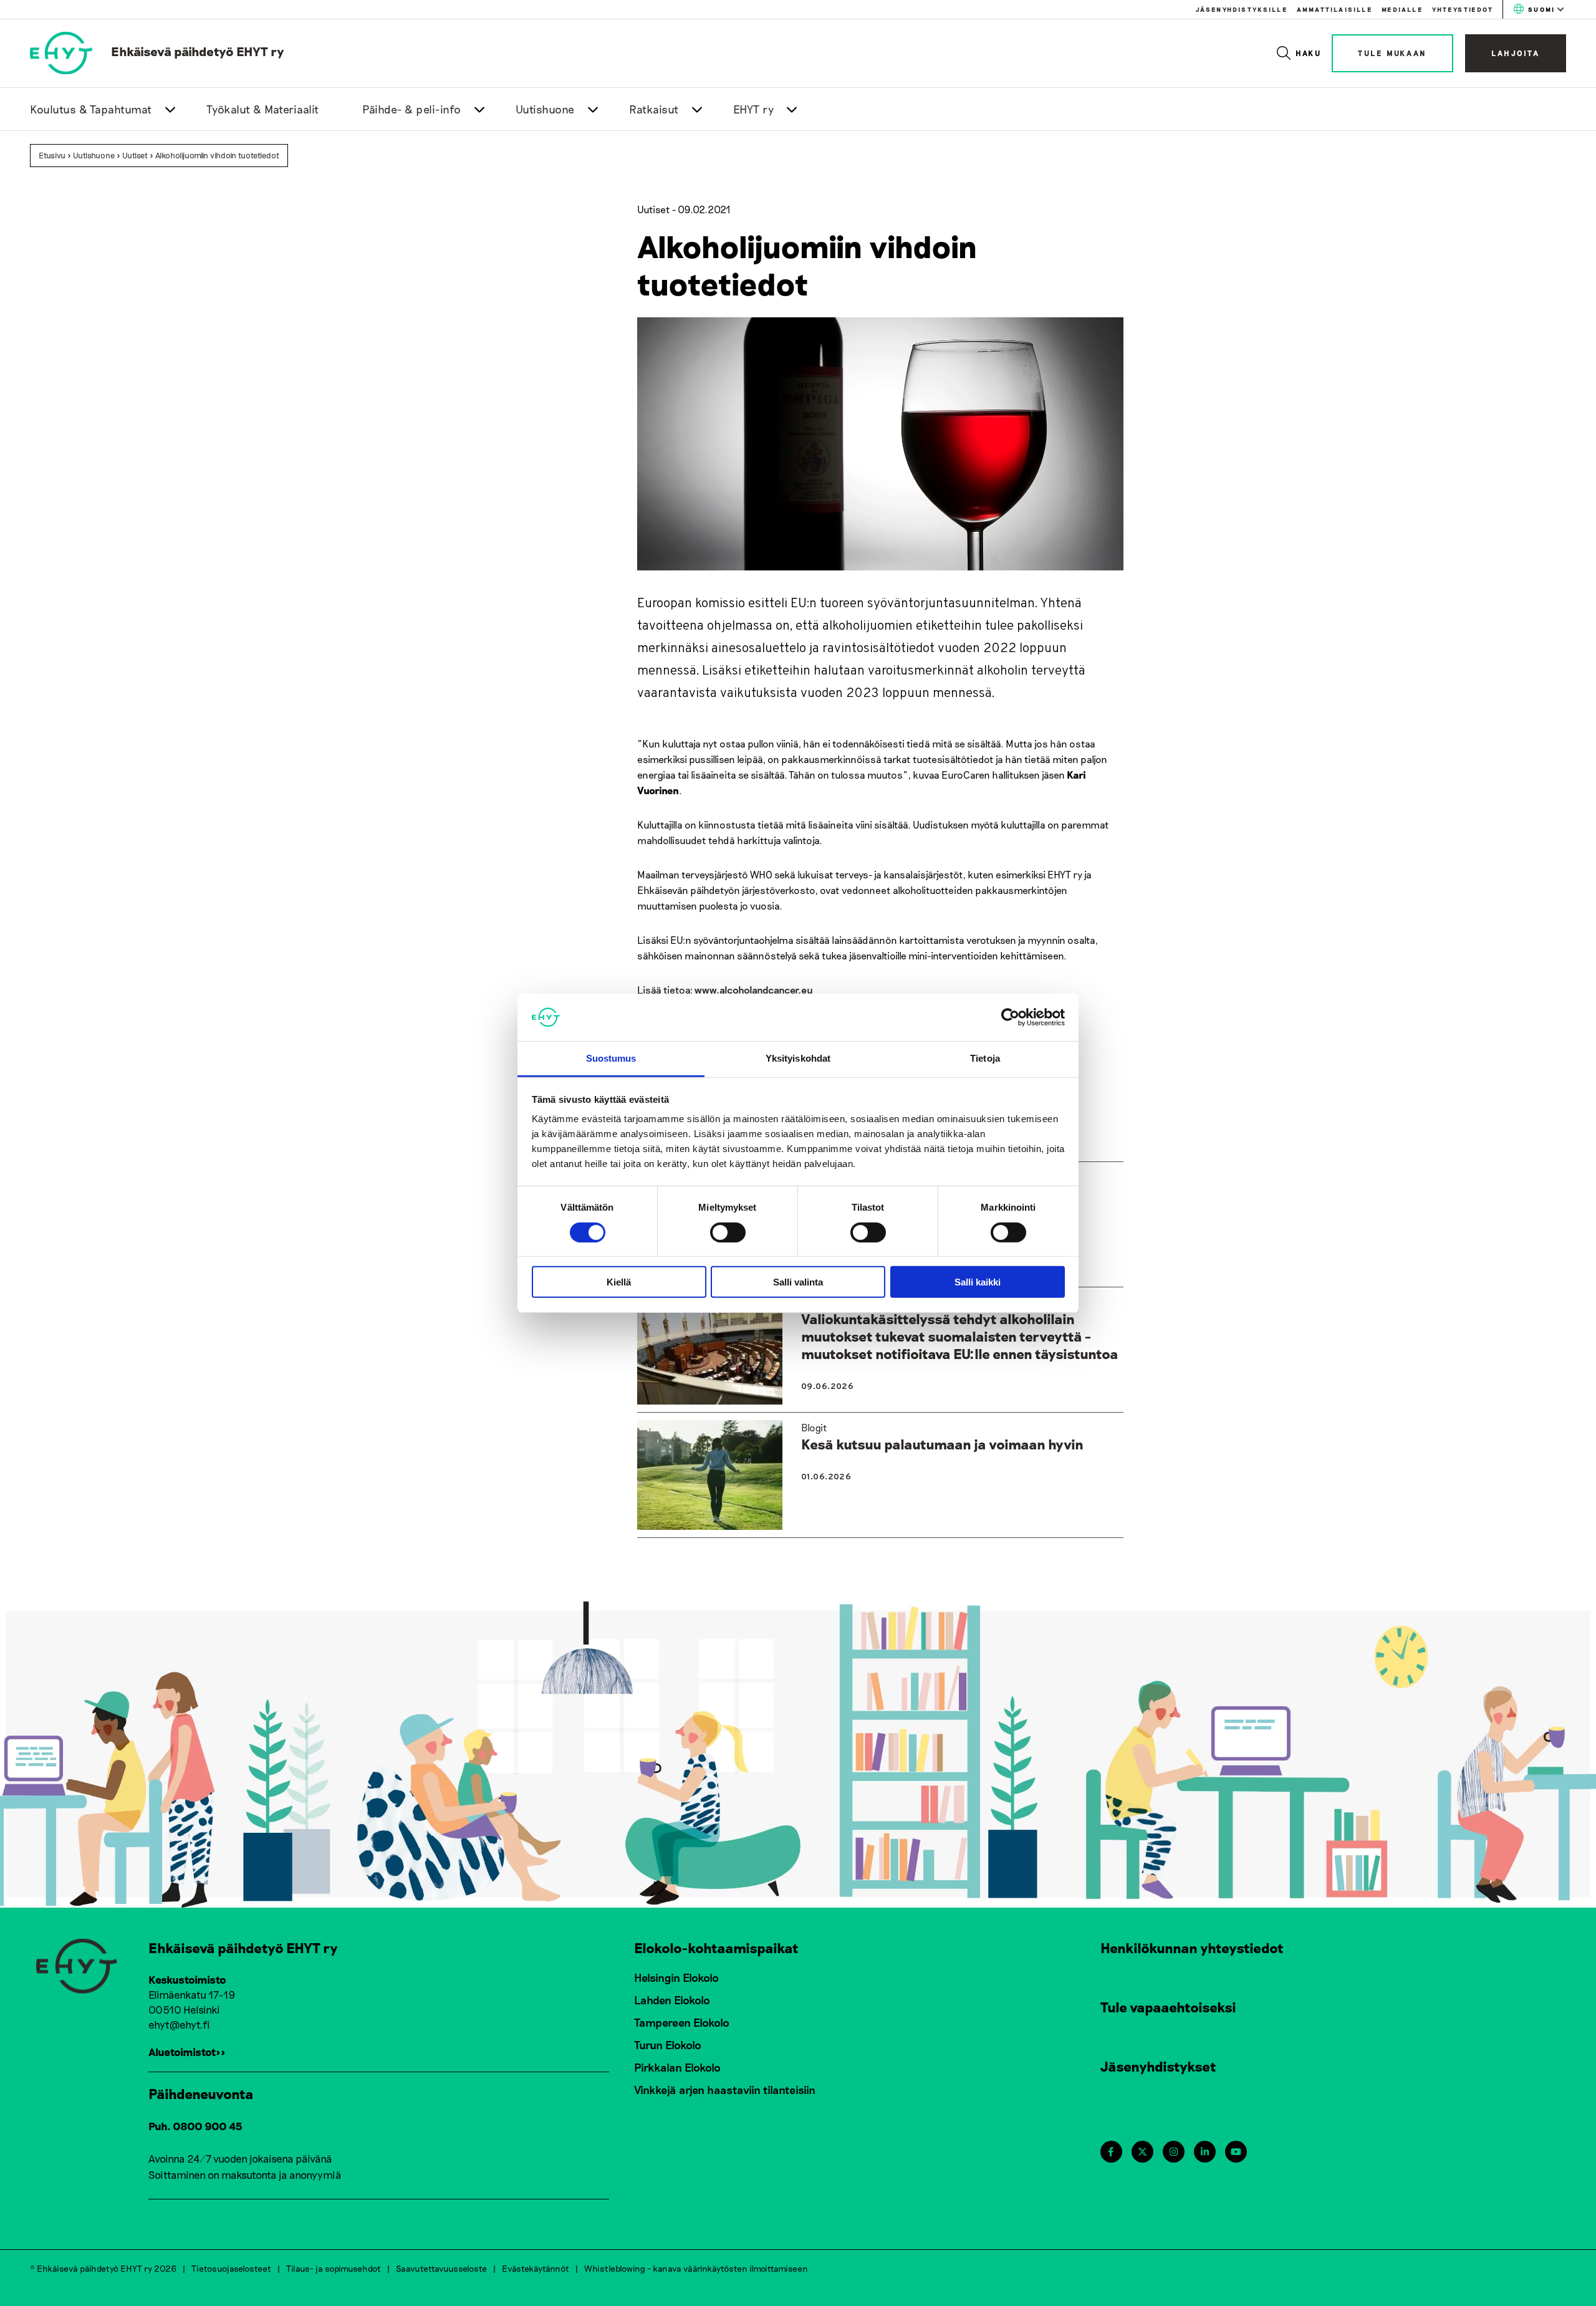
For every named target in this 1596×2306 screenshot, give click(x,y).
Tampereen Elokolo (682, 2022)
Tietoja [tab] (985, 1058)
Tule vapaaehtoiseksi (1168, 2007)
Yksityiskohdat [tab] (798, 1058)
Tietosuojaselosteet (231, 2268)
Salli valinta (798, 1282)
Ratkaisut (654, 109)
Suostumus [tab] (611, 1058)
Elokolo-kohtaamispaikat (716, 1948)
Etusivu (52, 155)
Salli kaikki (978, 1282)
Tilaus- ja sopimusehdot (334, 2268)
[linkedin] (1205, 2152)
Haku (1309, 53)
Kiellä (619, 1282)
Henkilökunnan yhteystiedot (1192, 1948)
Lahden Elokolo (672, 2000)
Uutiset (135, 155)
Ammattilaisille (1334, 9)
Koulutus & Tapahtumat (91, 109)
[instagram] (1174, 2152)
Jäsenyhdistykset (1158, 2066)
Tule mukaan (1392, 53)
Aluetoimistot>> (187, 2052)
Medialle (1402, 9)
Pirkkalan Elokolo (677, 2067)
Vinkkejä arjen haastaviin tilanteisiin (725, 2090)
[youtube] (1236, 2152)
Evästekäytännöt (536, 2268)
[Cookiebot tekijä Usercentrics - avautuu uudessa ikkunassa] (1010, 1017)
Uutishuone (545, 109)
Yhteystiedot (1463, 9)
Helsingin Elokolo (676, 1977)
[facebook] (1111, 2152)
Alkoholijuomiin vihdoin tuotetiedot (217, 155)
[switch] (728, 1232)
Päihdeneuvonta (201, 2093)
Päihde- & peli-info (412, 109)
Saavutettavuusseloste (441, 2268)
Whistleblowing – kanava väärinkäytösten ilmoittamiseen (696, 2268)
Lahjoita (1516, 53)
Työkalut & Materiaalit (263, 109)
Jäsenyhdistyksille (1242, 9)
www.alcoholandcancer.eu (754, 990)
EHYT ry (754, 109)
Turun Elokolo (668, 2045)
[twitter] (1142, 2152)
